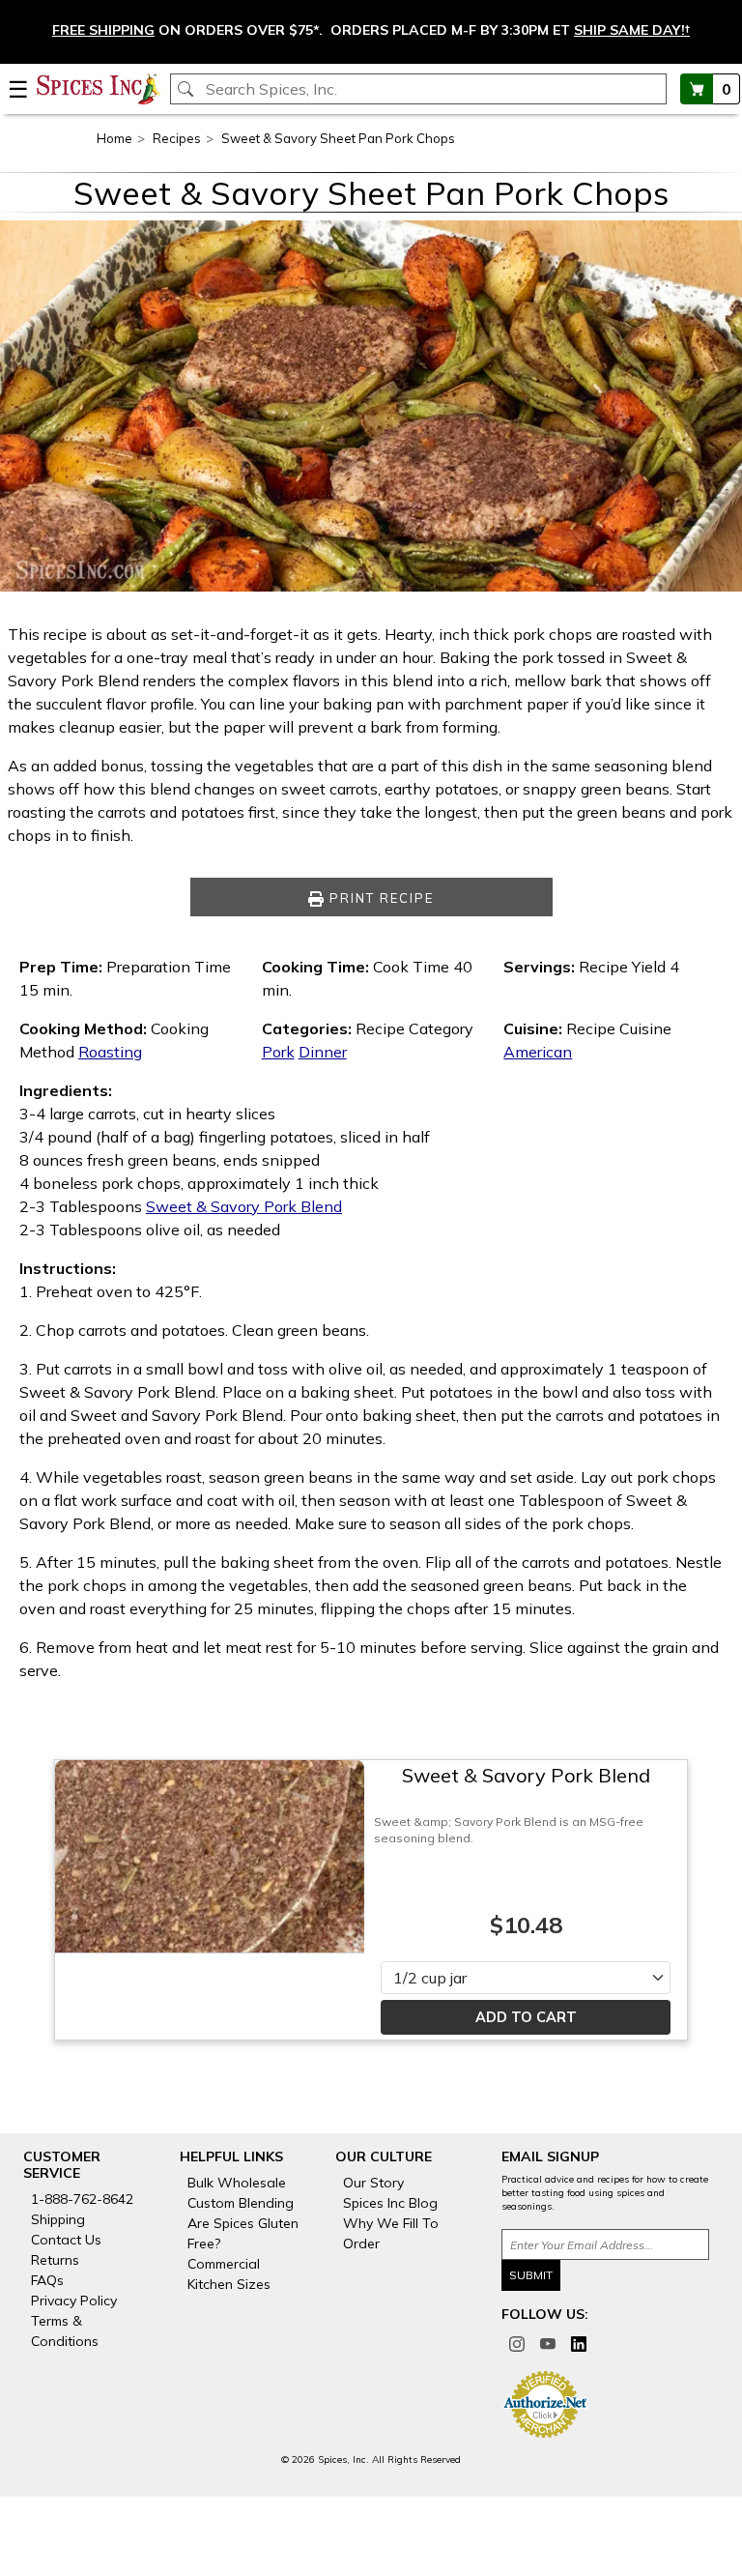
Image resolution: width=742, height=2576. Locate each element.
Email (228, 743)
